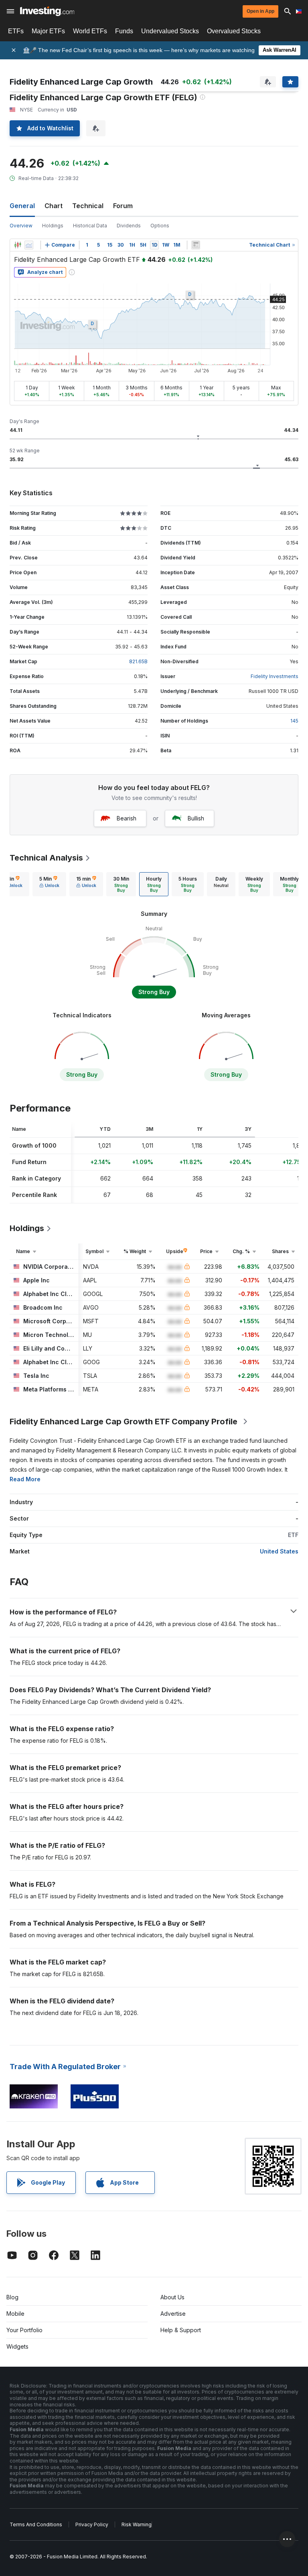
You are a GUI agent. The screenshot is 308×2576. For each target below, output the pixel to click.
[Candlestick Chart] (18, 245)
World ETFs (90, 31)
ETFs (16, 31)
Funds (124, 31)
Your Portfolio (24, 2330)
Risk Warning (137, 2524)
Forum (123, 206)
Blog (12, 2297)
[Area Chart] (29, 245)
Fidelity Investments (275, 676)
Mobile (15, 2314)
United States (279, 1551)
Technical (88, 206)
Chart (54, 206)
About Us (172, 2297)
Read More (25, 1479)
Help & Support (181, 2330)
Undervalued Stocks (170, 31)
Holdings (53, 226)
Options (160, 226)
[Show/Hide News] (196, 245)
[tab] (49, 884)
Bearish (127, 818)
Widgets (17, 2346)
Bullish (196, 818)
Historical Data (90, 226)
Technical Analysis (46, 858)
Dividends (129, 226)
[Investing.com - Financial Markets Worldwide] (47, 11)
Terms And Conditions (36, 2524)
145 (294, 721)
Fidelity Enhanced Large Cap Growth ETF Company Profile (124, 1422)
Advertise (173, 2314)
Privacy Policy (92, 2524)
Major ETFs (48, 31)
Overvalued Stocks (234, 31)
